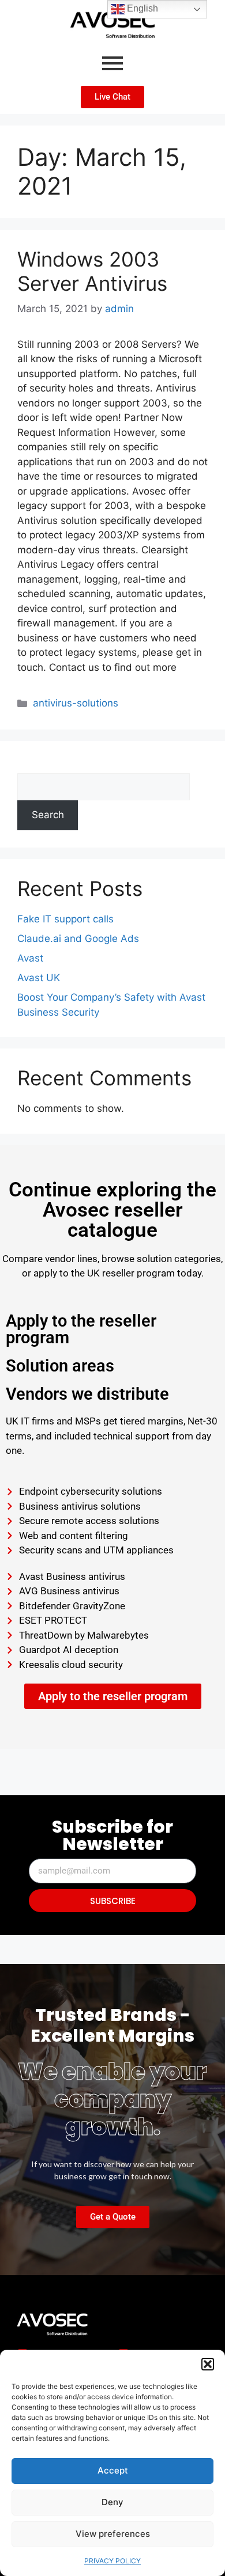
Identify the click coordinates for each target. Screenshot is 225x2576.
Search (33, 765)
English (141, 8)
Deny (112, 2502)
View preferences (113, 2534)
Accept (113, 2470)
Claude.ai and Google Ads (78, 939)
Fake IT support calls (65, 919)
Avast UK (39, 978)
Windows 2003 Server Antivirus (92, 271)
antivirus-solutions (76, 703)
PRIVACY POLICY (112, 2561)
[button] (208, 2364)
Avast (30, 958)
